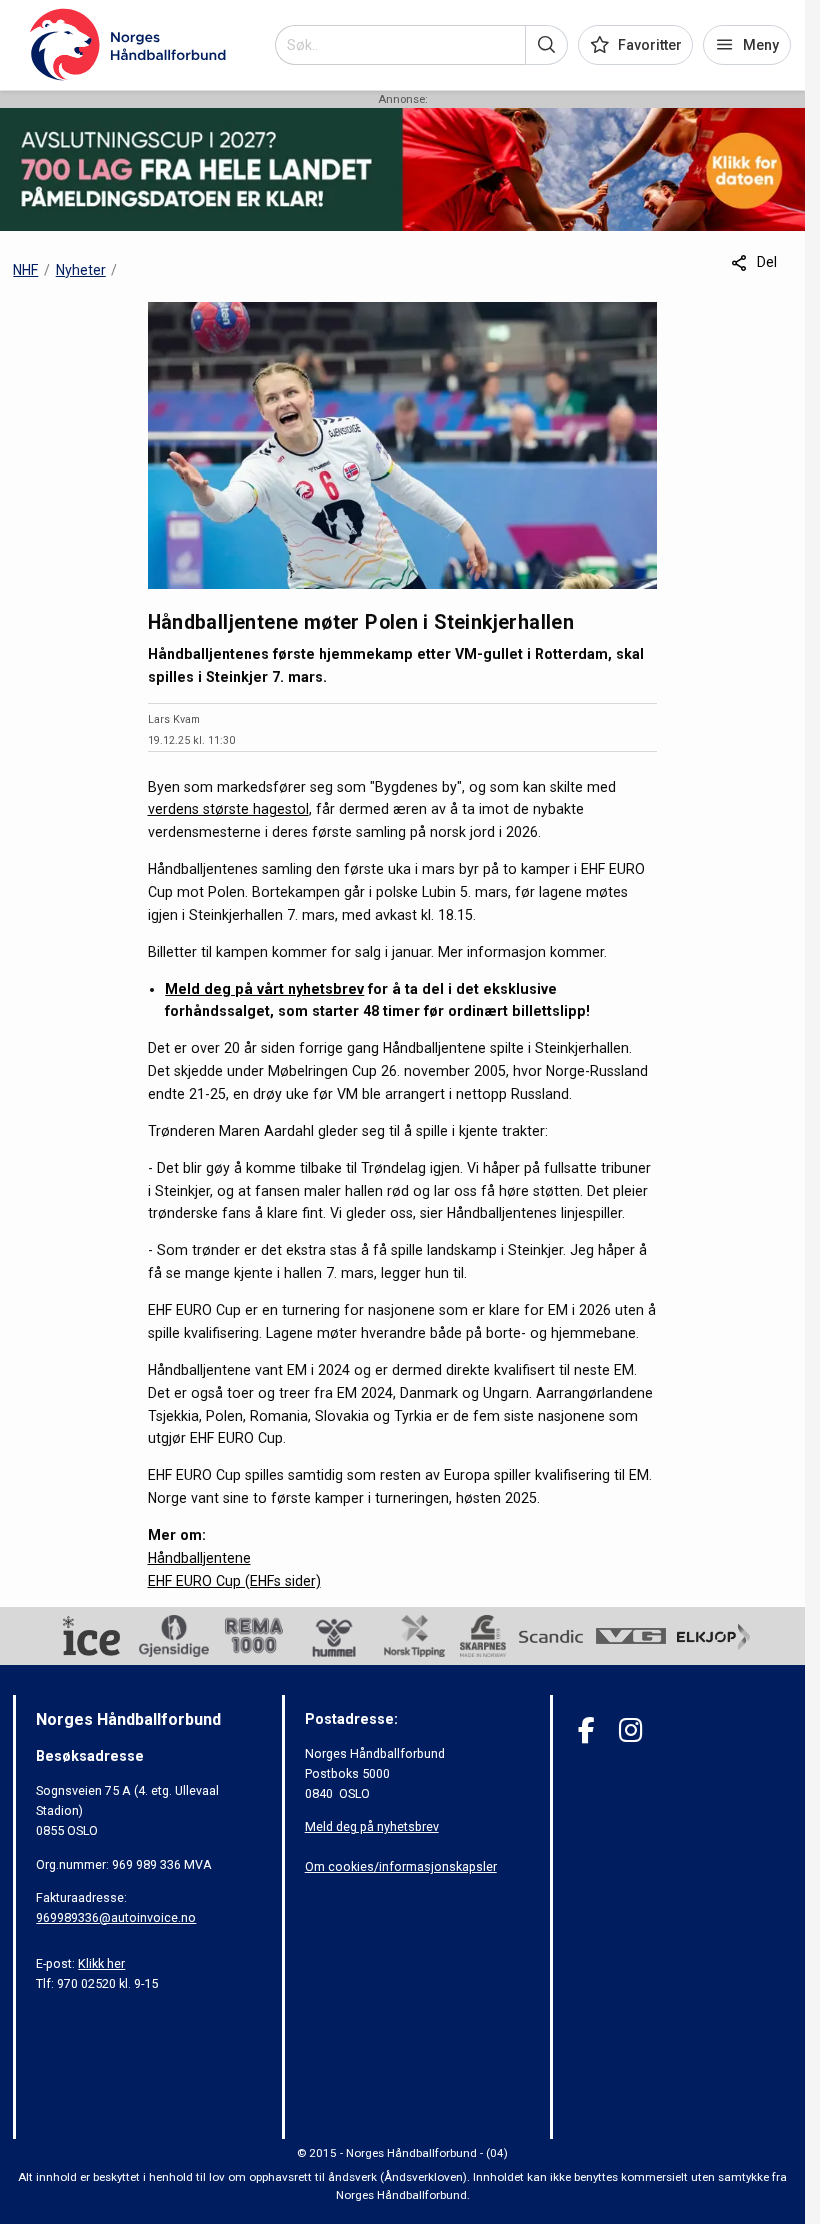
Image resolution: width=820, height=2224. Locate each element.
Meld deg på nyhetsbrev (372, 1826)
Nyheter (81, 270)
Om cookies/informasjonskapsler (401, 1866)
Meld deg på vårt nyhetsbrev (264, 989)
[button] (546, 45)
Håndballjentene (199, 1558)
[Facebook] (586, 1730)
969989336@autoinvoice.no (116, 1917)
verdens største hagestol (228, 809)
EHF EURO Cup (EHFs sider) (234, 1581)
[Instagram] (630, 1730)
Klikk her (101, 1963)
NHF (25, 270)
